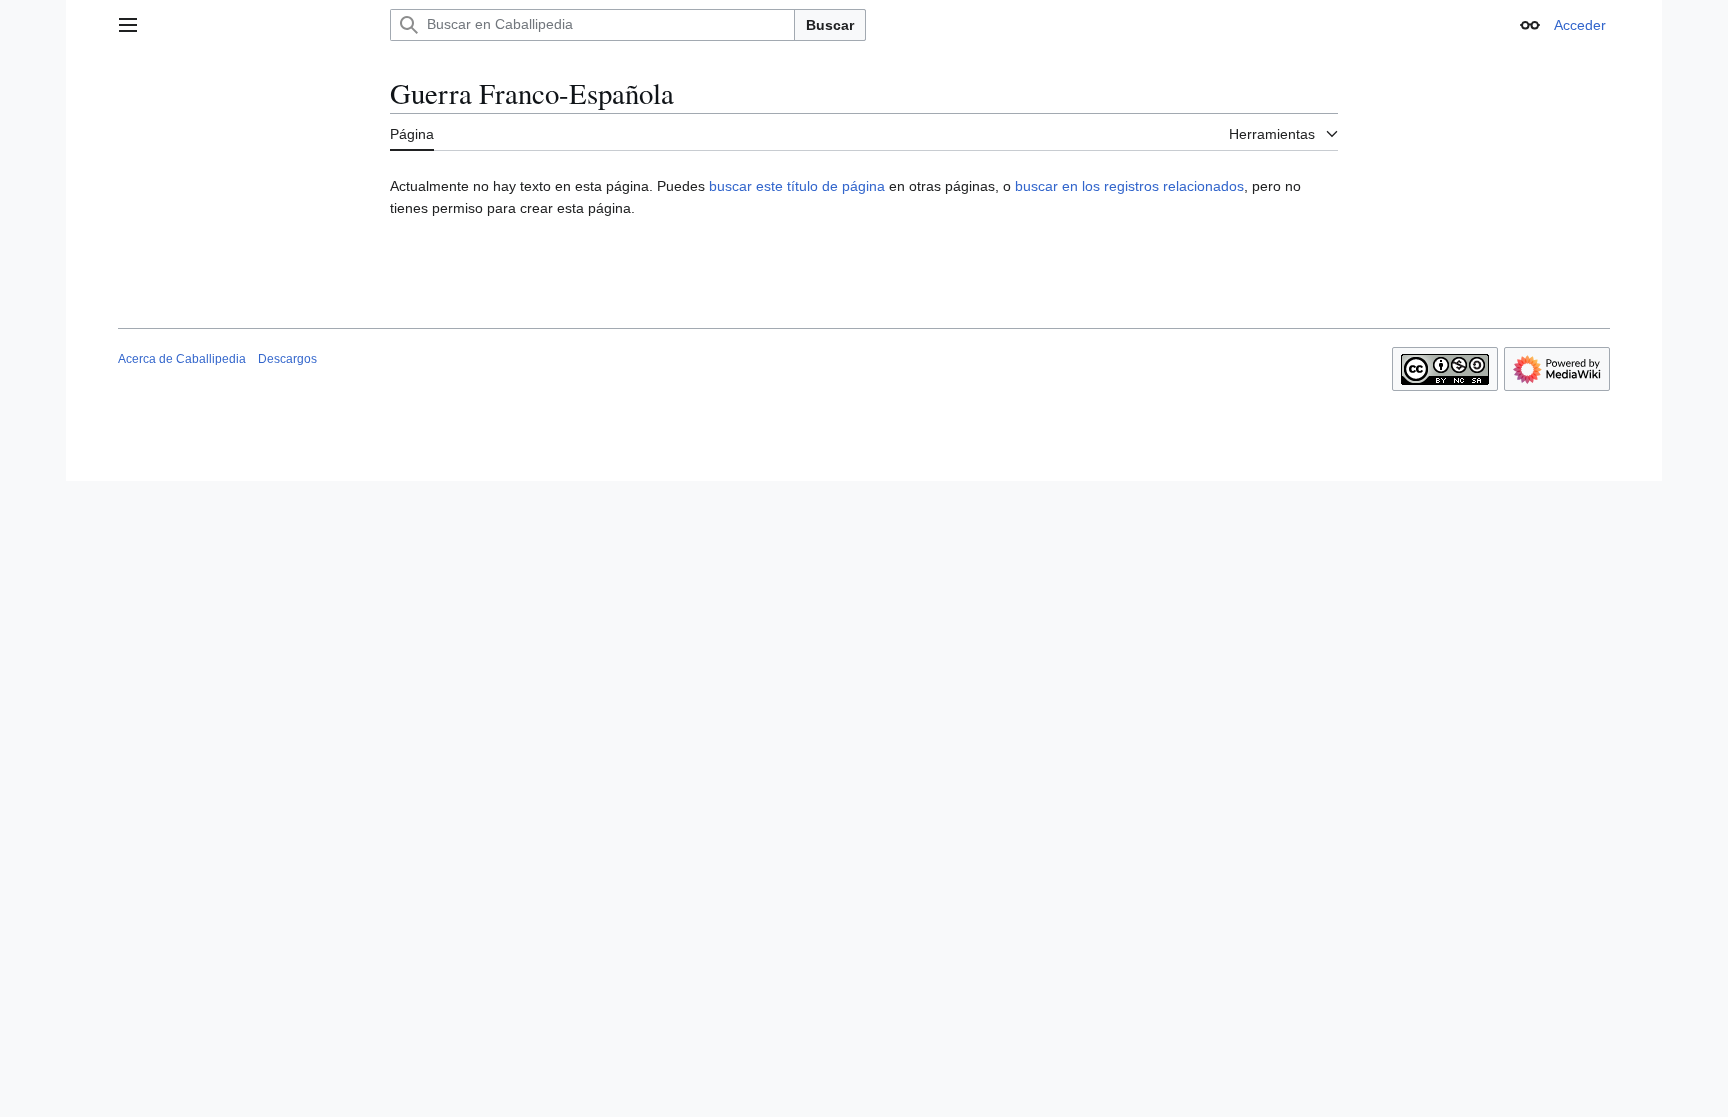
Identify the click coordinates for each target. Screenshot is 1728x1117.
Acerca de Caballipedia (182, 359)
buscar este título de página (797, 186)
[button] (128, 25)
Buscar (830, 25)
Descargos (287, 359)
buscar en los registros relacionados (1129, 186)
